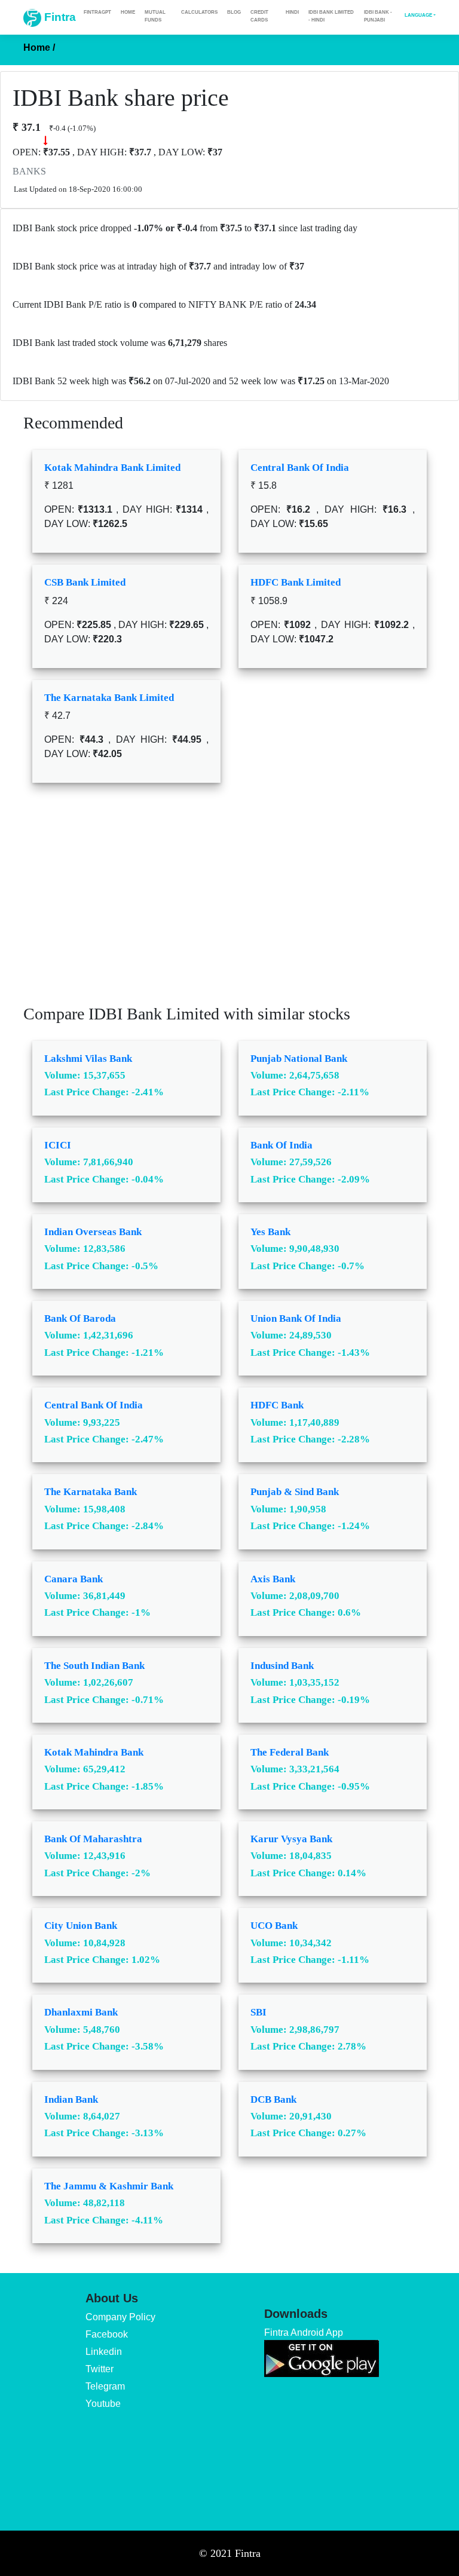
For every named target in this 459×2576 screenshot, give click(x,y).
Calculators (199, 12)
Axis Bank (273, 1579)
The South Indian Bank (94, 1666)
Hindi (292, 12)
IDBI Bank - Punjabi (378, 16)
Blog (234, 12)
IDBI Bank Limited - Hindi (331, 16)
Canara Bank (74, 1579)
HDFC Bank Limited (296, 582)
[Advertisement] (229, 902)
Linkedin (104, 2352)
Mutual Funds (155, 16)
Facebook (107, 2334)
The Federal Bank (290, 1752)
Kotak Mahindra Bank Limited (112, 468)
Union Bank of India (296, 1318)
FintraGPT (97, 12)
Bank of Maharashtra (93, 1839)
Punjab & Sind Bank (295, 1492)
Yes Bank (270, 1232)
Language (418, 15)
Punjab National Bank (299, 1059)
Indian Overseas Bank (93, 1232)
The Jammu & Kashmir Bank (109, 2186)
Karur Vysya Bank (291, 1839)
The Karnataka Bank (91, 1492)
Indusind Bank (282, 1666)
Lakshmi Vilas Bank (88, 1059)
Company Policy (120, 2317)
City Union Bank (81, 1926)
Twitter (100, 2369)
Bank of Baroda (80, 1318)
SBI (258, 2012)
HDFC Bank (277, 1405)
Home (128, 12)
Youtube (103, 2404)
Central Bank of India (300, 468)
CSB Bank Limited (85, 582)
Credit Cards (259, 16)
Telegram (105, 2386)
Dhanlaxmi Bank (81, 2012)
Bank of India (281, 1145)
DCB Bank (273, 2099)
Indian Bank (71, 2099)
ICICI (58, 1145)
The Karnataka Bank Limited (109, 698)
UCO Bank (274, 1926)
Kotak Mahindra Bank (94, 1752)
